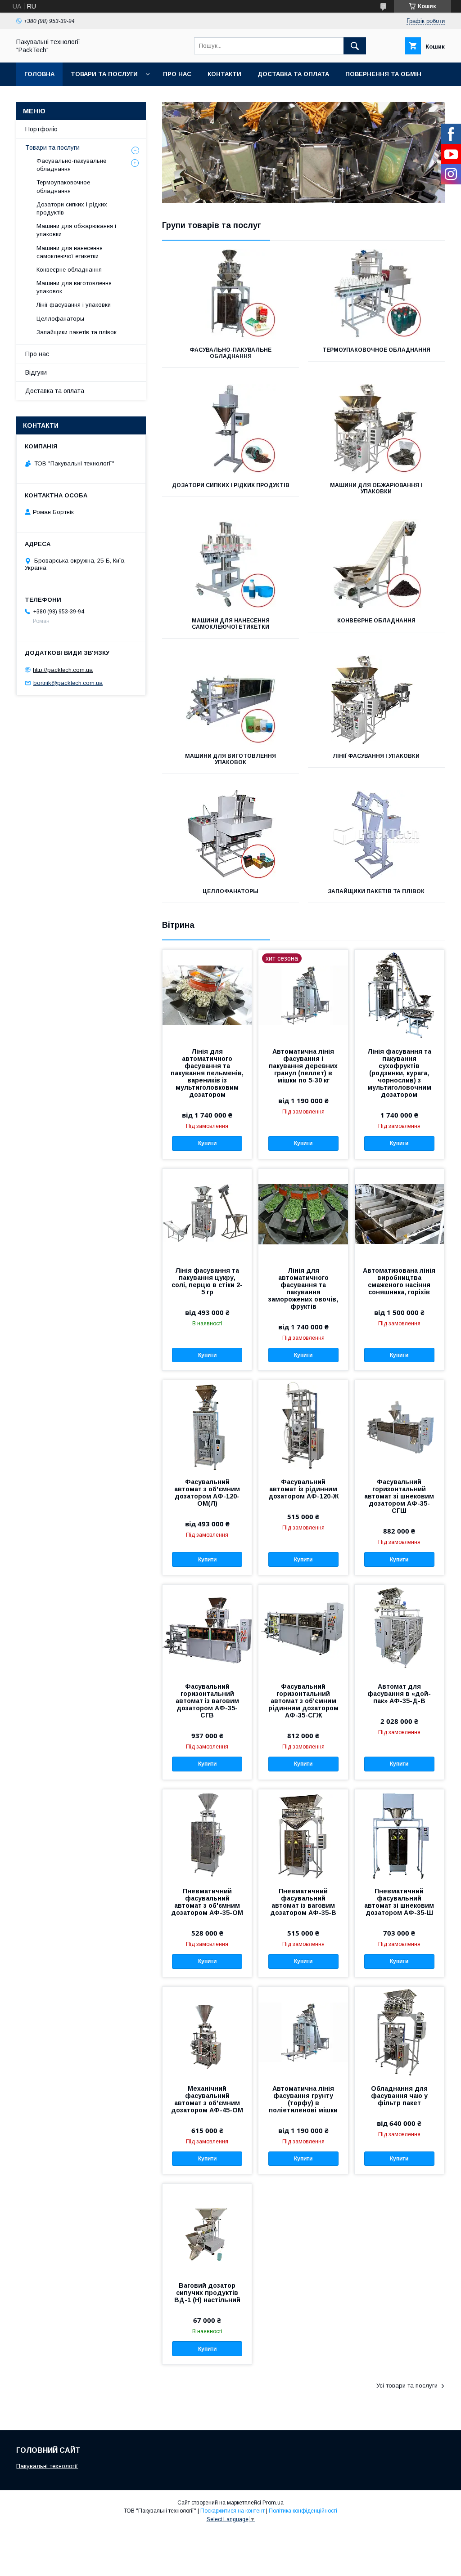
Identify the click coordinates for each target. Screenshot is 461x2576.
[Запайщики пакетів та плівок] (376, 835)
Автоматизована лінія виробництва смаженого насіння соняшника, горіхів (399, 1281)
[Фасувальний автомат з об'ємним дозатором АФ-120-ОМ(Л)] (207, 1425)
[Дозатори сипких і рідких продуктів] (230, 429)
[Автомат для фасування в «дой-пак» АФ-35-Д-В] (399, 1630)
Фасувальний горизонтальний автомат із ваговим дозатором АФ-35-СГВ (207, 1701)
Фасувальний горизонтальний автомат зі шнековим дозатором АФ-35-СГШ (399, 1496)
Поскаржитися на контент (233, 2511)
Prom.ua (273, 2503)
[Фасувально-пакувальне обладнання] (230, 294)
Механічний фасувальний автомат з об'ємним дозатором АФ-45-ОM (207, 2099)
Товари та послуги (104, 74)
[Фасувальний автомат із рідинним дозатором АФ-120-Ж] (303, 1425)
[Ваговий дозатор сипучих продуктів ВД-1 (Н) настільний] (207, 2229)
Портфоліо (41, 129)
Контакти (224, 74)
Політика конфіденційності (303, 2511)
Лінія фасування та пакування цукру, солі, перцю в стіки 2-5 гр (207, 1281)
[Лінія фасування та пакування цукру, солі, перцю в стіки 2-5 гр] (207, 1214)
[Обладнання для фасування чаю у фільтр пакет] (399, 2032)
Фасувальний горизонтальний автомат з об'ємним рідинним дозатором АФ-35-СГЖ (303, 1701)
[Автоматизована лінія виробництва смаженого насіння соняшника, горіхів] (399, 1214)
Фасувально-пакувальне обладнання (230, 353)
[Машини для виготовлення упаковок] (230, 700)
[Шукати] (355, 46)
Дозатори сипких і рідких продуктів (231, 485)
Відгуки (36, 372)
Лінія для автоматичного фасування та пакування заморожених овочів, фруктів (303, 1288)
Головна (39, 74)
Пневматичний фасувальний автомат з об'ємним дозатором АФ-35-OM (207, 1902)
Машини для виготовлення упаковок (230, 759)
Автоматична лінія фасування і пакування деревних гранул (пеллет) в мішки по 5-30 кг (303, 1066)
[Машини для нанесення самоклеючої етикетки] (230, 564)
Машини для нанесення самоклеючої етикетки (231, 624)
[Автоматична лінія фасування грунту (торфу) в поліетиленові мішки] (303, 2032)
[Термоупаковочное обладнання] (376, 294)
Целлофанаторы (230, 891)
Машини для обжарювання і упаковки (376, 488)
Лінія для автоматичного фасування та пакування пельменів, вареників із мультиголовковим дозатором (207, 1073)
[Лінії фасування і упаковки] (376, 700)
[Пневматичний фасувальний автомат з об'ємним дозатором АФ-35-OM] (207, 1834)
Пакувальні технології (47, 2466)
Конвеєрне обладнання (376, 621)
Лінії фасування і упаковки (376, 756)
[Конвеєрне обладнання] (376, 564)
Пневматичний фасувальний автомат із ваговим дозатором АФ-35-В (303, 1902)
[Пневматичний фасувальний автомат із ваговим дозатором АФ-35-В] (303, 1834)
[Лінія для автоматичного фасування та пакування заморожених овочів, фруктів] (303, 1214)
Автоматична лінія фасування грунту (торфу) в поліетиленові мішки (303, 2099)
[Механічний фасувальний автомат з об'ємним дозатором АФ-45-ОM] (207, 2032)
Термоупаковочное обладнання (376, 350)
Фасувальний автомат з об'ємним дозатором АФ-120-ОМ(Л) (207, 1493)
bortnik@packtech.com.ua (68, 683)
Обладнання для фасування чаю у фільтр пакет (399, 2096)
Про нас (177, 74)
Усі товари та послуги (407, 2386)
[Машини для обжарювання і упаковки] (376, 429)
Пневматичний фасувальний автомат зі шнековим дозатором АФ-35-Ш (399, 1902)
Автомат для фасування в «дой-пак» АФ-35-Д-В (399, 1694)
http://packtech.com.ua (63, 670)
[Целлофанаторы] (230, 835)
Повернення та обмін (383, 74)
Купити (207, 1143)
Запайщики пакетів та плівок (376, 891)
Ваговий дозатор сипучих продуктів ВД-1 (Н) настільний (207, 2293)
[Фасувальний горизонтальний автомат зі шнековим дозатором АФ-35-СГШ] (399, 1425)
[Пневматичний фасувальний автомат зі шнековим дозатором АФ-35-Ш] (399, 1834)
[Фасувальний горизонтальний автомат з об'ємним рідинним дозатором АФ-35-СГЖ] (303, 1630)
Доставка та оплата (293, 74)
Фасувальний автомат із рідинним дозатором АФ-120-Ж (303, 1489)
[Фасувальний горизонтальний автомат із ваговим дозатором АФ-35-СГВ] (207, 1630)
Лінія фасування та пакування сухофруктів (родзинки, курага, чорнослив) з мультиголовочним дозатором (399, 1073)
